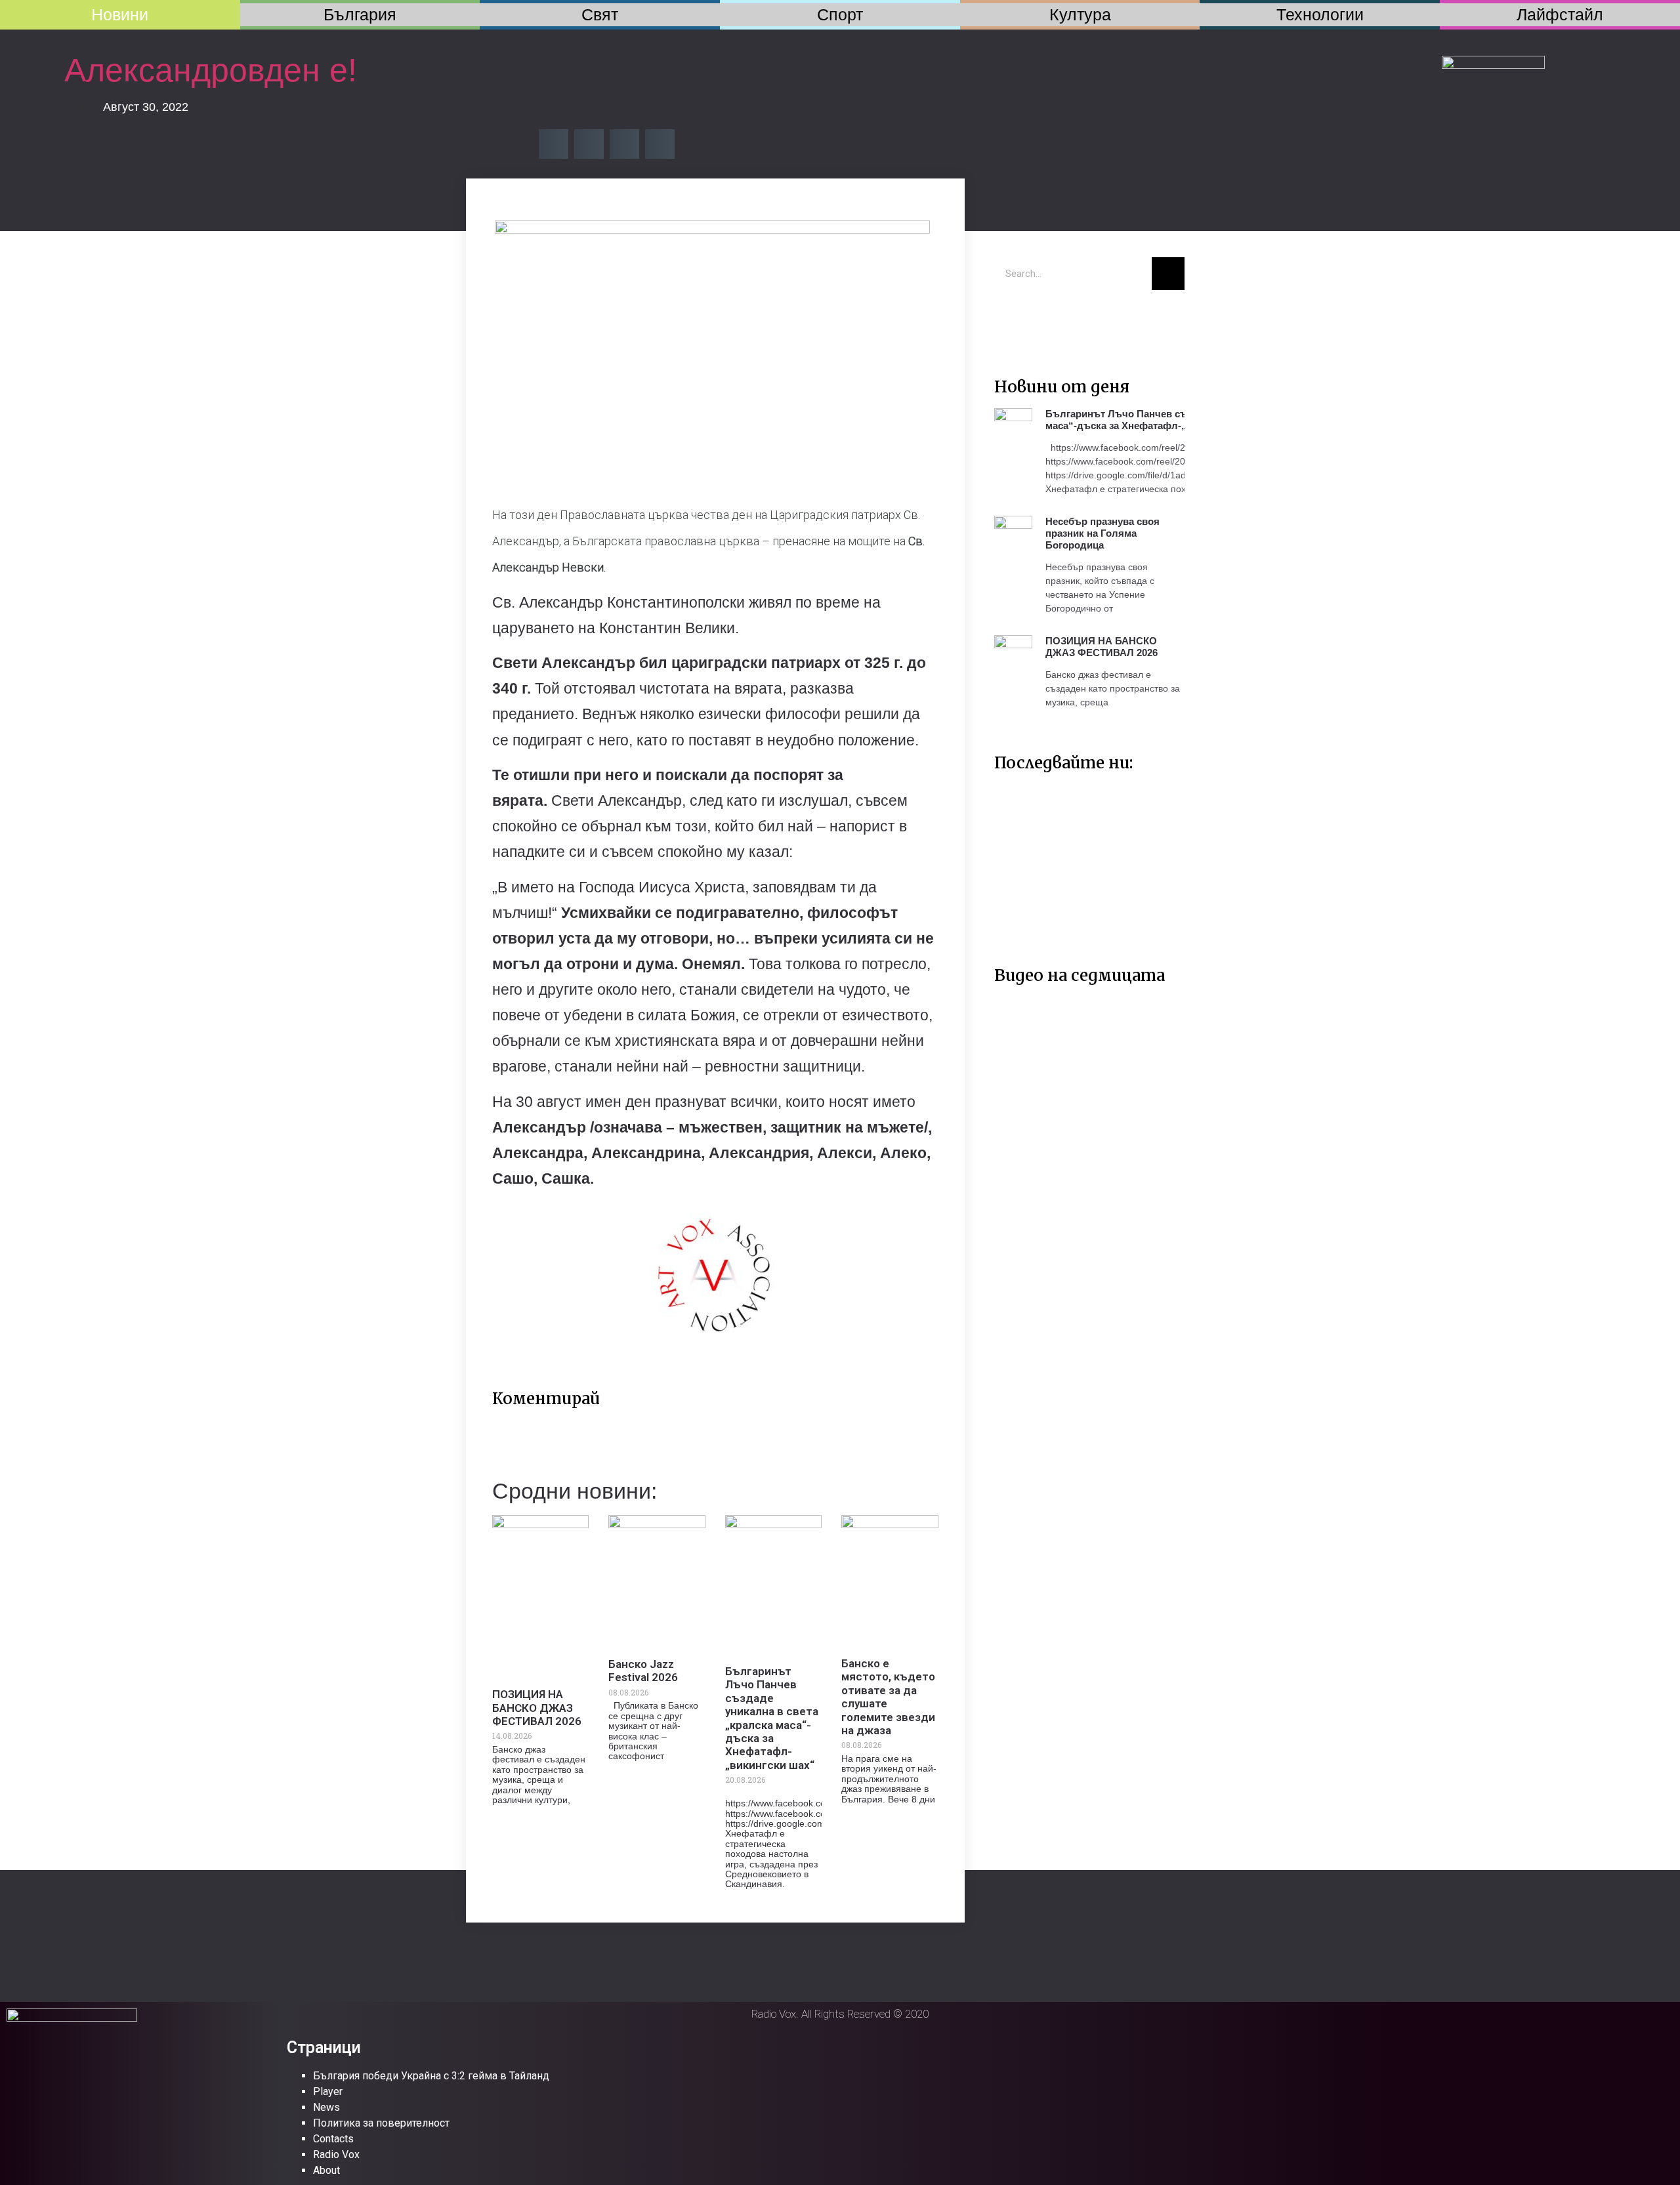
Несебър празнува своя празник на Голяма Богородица (1102, 533)
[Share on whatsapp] (660, 144)
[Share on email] (624, 144)
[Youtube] (1050, 320)
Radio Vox (336, 2154)
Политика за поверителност (381, 2123)
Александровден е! (215, 70)
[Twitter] (1011, 320)
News (326, 2107)
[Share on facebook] (554, 144)
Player (328, 2091)
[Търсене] (1168, 274)
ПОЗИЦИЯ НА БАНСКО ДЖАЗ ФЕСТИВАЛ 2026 (537, 1708)
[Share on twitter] (589, 144)
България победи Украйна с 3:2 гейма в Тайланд (431, 2076)
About (326, 2170)
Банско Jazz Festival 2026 (643, 1671)
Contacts (333, 2139)
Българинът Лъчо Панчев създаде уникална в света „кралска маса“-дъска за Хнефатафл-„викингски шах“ (772, 1718)
